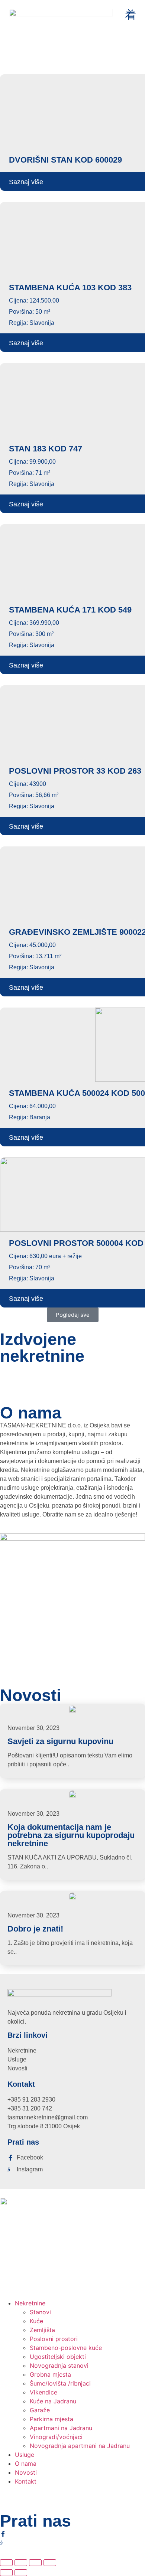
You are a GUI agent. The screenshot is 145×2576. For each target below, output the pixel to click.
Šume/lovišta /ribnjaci (60, 2383)
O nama (26, 2464)
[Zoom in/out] (6, 2563)
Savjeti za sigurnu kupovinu (60, 1741)
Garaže (40, 2410)
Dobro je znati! (35, 1929)
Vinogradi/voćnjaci (56, 2437)
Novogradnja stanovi (59, 2366)
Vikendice (43, 2392)
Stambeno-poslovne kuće (66, 2348)
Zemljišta (42, 2330)
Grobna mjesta (50, 2374)
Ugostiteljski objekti (58, 2357)
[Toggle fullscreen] (21, 2563)
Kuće (36, 2321)
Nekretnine (30, 2303)
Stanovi (40, 2312)
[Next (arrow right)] (21, 2573)
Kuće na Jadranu (53, 2401)
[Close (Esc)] (50, 2563)
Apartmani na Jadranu (61, 2428)
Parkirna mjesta (51, 2419)
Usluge (25, 2455)
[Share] (35, 2563)
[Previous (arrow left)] (6, 2573)
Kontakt (26, 2481)
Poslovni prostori (54, 2339)
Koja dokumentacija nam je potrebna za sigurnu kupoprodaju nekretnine (71, 1835)
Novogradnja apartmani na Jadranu (80, 2446)
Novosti (26, 2472)
